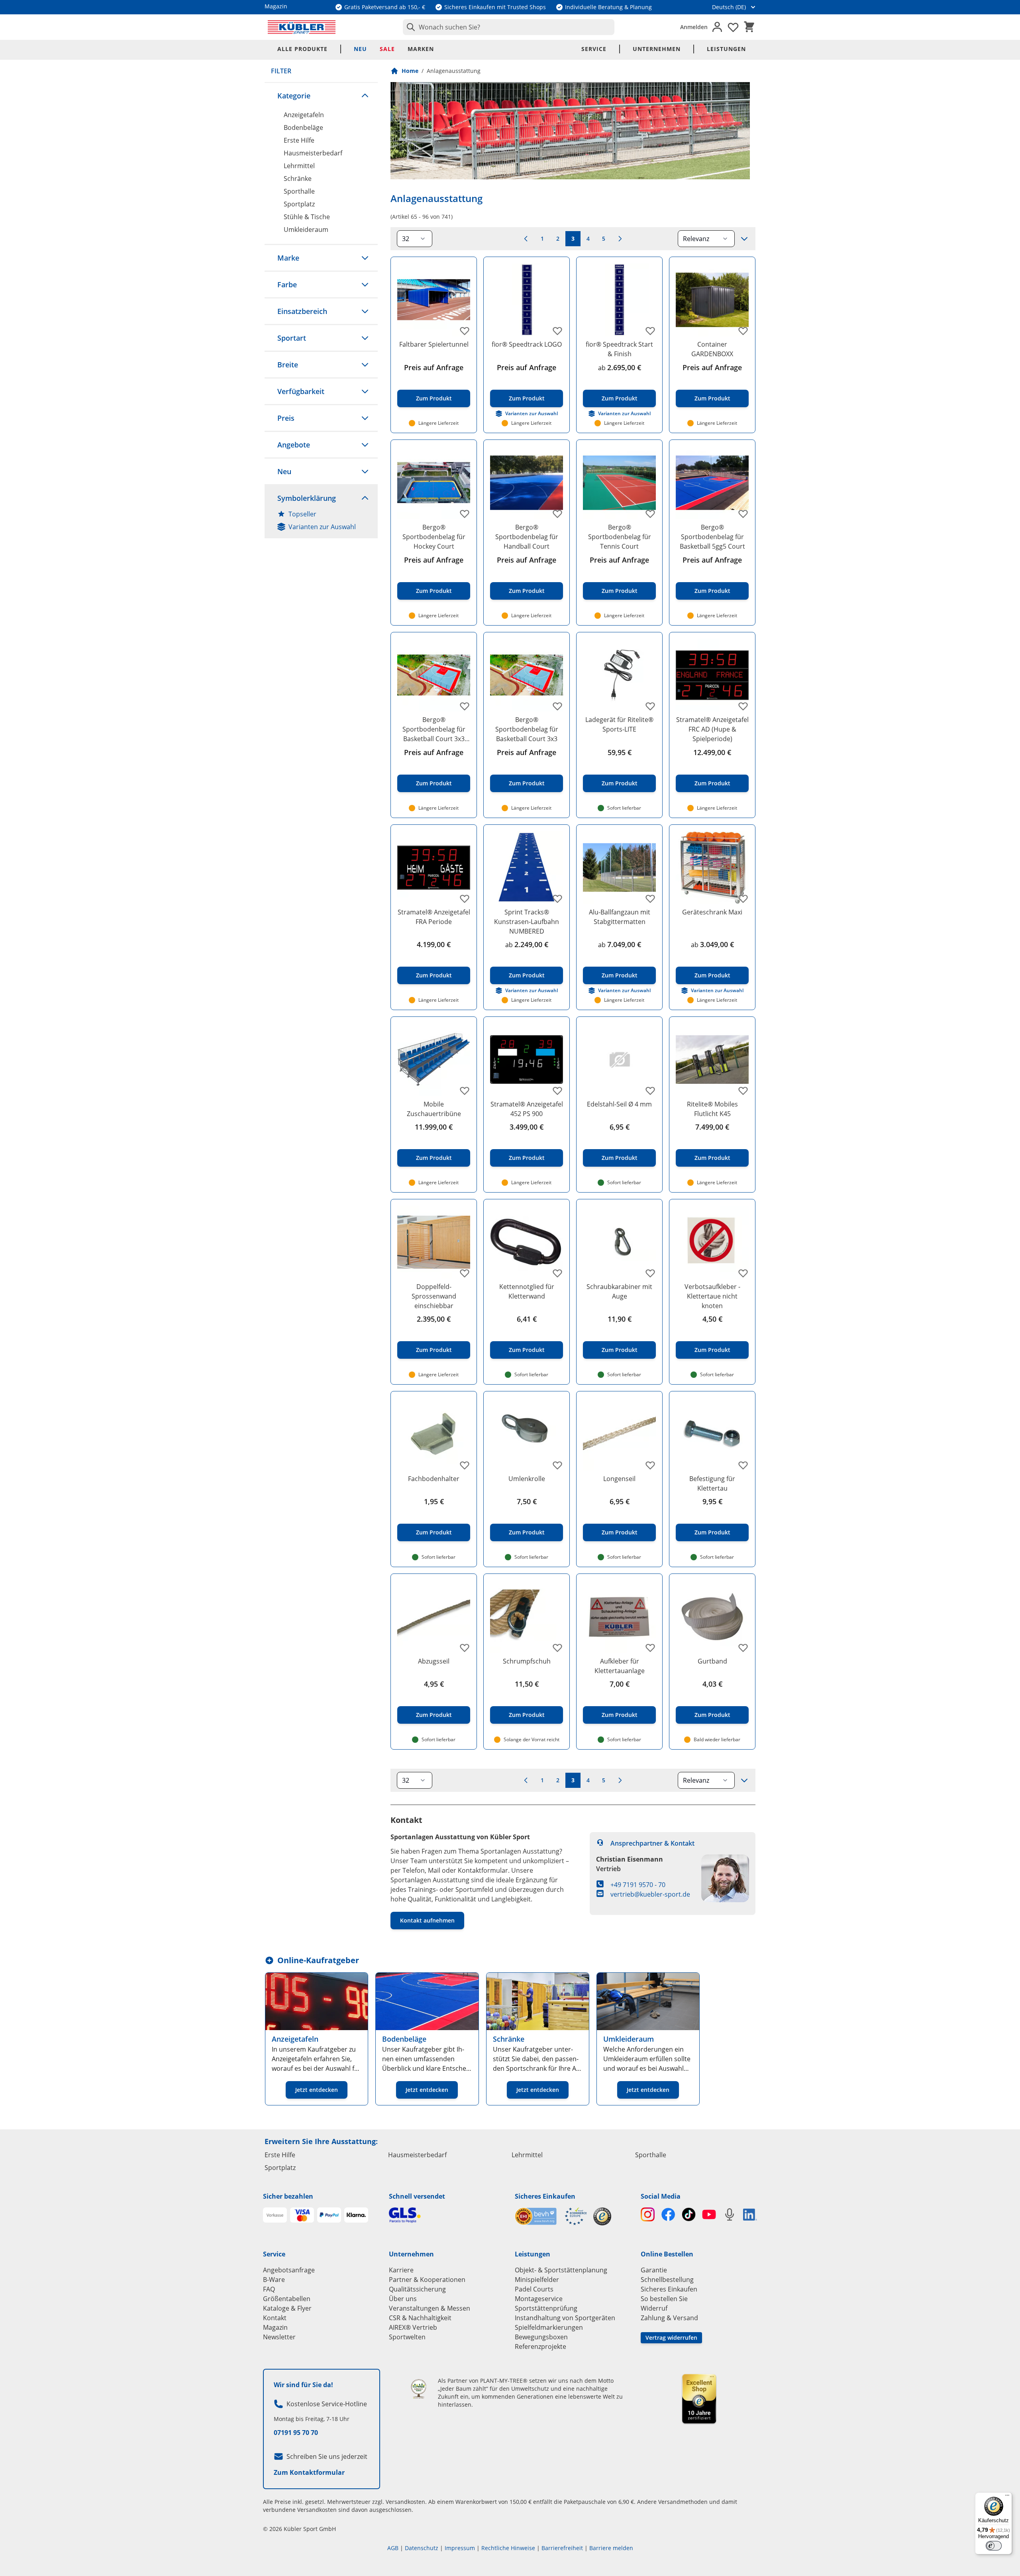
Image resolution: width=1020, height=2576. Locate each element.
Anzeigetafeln (304, 115)
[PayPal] (329, 2215)
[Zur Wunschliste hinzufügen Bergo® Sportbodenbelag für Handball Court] (557, 514)
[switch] (994, 2546)
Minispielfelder (537, 2280)
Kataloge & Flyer (287, 2308)
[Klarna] (356, 2215)
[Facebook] (668, 2214)
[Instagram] (648, 2214)
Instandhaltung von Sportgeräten (565, 2318)
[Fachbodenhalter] (434, 1434)
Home (410, 71)
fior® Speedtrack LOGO (527, 344)
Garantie (654, 2270)
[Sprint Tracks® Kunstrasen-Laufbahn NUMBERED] (527, 868)
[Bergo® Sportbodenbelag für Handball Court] (527, 483)
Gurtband (712, 1661)
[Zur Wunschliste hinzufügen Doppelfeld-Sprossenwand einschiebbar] (465, 1273)
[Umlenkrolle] (527, 1434)
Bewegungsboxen (541, 2337)
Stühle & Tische (307, 217)
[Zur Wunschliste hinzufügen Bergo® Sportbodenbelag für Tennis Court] (650, 514)
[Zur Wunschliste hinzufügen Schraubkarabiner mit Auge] (650, 1273)
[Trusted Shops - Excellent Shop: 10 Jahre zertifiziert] (699, 2399)
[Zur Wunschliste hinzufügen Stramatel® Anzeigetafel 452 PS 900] (557, 1091)
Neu (360, 49)
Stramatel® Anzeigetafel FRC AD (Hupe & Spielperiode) (712, 729)
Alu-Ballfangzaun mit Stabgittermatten (620, 917)
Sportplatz (299, 204)
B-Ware (274, 2280)
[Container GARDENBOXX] (712, 300)
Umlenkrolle (527, 1479)
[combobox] (509, 27)
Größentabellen (287, 2299)
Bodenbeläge (303, 128)
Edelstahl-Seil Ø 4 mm (619, 1104)
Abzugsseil (434, 1661)
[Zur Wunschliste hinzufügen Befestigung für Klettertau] (743, 1465)
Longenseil (619, 1479)
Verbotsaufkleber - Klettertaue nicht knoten (712, 1296)
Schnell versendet (417, 2196)
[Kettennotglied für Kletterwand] (527, 1242)
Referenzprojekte (540, 2346)
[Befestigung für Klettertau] (712, 1434)
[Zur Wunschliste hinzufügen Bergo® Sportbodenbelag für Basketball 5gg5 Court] (743, 514)
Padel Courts (534, 2289)
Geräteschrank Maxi (712, 912)
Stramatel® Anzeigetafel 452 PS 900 (527, 1109)
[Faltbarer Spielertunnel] (434, 300)
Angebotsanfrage (289, 2270)
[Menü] (1007, 2497)
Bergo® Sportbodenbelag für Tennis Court (620, 537)
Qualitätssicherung (417, 2289)
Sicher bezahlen (288, 2196)
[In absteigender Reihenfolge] (744, 239)
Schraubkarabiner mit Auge (619, 1291)
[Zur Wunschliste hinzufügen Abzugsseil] (465, 1648)
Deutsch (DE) (729, 7)
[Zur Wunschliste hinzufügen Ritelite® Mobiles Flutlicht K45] (743, 1091)
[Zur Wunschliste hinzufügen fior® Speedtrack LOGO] (557, 331)
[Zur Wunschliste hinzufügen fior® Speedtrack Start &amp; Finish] (650, 331)
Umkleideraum (306, 230)
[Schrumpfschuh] (527, 1617)
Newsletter (279, 2337)
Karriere (401, 2270)
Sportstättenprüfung (546, 2308)
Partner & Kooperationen (427, 2280)
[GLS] (447, 2215)
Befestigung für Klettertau (712, 1483)
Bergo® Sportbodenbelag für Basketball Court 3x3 (527, 729)
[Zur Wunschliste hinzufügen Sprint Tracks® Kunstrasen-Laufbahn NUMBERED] (557, 899)
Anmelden (694, 27)
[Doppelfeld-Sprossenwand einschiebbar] (434, 1242)
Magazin (275, 2327)
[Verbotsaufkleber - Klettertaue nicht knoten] (712, 1242)
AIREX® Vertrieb (413, 2327)
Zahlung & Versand (669, 2318)
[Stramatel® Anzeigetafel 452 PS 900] (527, 1060)
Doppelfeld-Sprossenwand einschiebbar (434, 1296)
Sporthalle (299, 191)
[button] (321, 96)
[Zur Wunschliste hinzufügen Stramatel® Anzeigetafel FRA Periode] (465, 899)
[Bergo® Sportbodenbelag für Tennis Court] (619, 483)
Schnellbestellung (667, 2280)
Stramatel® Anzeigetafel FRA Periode (434, 917)
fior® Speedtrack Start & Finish (619, 349)
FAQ (269, 2289)
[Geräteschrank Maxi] (712, 868)
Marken (421, 49)
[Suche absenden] (409, 27)
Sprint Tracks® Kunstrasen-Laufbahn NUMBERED (527, 922)
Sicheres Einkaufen (545, 2196)
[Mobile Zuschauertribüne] (434, 1060)
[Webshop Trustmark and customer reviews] (551, 2216)
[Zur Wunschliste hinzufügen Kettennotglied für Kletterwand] (557, 1273)
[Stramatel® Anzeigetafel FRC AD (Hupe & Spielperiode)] (712, 675)
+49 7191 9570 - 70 (638, 1885)
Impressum (460, 2548)
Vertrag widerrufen (671, 2338)
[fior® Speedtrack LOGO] (527, 300)
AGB (393, 2548)
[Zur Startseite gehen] (302, 27)
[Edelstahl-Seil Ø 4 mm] (619, 1060)
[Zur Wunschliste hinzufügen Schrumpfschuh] (557, 1648)
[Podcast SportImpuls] (729, 2214)
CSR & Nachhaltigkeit (420, 2318)
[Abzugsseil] (434, 1617)
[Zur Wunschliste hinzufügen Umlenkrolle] (557, 1465)
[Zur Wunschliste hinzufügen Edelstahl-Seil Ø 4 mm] (650, 1091)
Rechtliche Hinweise (508, 2548)
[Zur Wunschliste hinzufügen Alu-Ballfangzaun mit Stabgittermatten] (650, 899)
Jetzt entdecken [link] (317, 2090)
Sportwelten (407, 2337)
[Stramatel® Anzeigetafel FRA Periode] (434, 868)
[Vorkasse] (275, 2215)
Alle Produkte (302, 49)
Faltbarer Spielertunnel (434, 344)
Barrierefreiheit (562, 2548)
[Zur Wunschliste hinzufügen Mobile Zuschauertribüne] (465, 1091)
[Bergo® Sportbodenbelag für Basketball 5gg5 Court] (712, 483)
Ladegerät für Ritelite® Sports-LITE (619, 724)
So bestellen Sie (664, 2299)
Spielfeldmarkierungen (549, 2327)
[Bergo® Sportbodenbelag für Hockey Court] (434, 483)
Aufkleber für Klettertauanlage (620, 1666)
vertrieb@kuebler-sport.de (650, 1894)
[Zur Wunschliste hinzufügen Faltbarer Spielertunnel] (465, 331)
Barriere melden (611, 2548)
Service (594, 49)
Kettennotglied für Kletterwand (527, 1291)
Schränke (298, 179)
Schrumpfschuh (527, 1661)
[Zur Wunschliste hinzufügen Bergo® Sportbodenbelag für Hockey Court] (465, 514)
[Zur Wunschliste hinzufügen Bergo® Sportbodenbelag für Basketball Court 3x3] (557, 706)
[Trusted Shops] (602, 2216)
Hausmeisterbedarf (313, 153)
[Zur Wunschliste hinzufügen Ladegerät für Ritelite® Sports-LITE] (650, 706)
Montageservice (539, 2299)
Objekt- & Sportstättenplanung (561, 2270)
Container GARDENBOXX (712, 349)
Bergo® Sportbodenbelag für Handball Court (527, 537)
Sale (387, 49)
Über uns (403, 2299)
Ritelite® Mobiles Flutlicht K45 (712, 1109)
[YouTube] (709, 2214)
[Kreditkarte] (302, 2215)
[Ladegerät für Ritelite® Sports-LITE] (619, 675)
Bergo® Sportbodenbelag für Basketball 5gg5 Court (712, 537)
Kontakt (275, 2318)
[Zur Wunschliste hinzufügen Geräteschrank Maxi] (743, 899)
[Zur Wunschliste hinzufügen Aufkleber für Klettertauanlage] (650, 1648)
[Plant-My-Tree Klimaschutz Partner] (419, 2389)
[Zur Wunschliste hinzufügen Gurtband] (743, 1648)
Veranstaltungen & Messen (430, 2308)
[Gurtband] (712, 1617)
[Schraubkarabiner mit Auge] (619, 1242)
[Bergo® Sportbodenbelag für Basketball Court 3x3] (527, 675)
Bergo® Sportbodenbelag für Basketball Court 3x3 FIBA (434, 729)
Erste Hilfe (299, 140)
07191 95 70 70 (296, 2433)
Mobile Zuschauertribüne (434, 1109)
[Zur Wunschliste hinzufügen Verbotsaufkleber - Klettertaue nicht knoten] (743, 1273)
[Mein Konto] (717, 27)
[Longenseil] (619, 1434)
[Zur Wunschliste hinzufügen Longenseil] (650, 1465)
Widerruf (654, 2308)
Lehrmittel (299, 166)
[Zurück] (526, 239)
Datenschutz (422, 2548)
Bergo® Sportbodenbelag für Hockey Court (434, 537)
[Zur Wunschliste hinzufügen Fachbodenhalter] (465, 1465)
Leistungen (726, 49)
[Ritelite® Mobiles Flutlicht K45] (712, 1060)
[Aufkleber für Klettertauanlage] (619, 1617)
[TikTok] (689, 2214)
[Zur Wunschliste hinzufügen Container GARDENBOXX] (743, 331)
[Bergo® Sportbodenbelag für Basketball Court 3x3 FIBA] (434, 675)
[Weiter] (620, 239)
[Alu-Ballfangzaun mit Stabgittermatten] (619, 868)
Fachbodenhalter (434, 1479)
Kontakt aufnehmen (427, 1920)
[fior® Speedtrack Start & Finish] (619, 300)
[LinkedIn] (750, 2215)
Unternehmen (657, 49)
